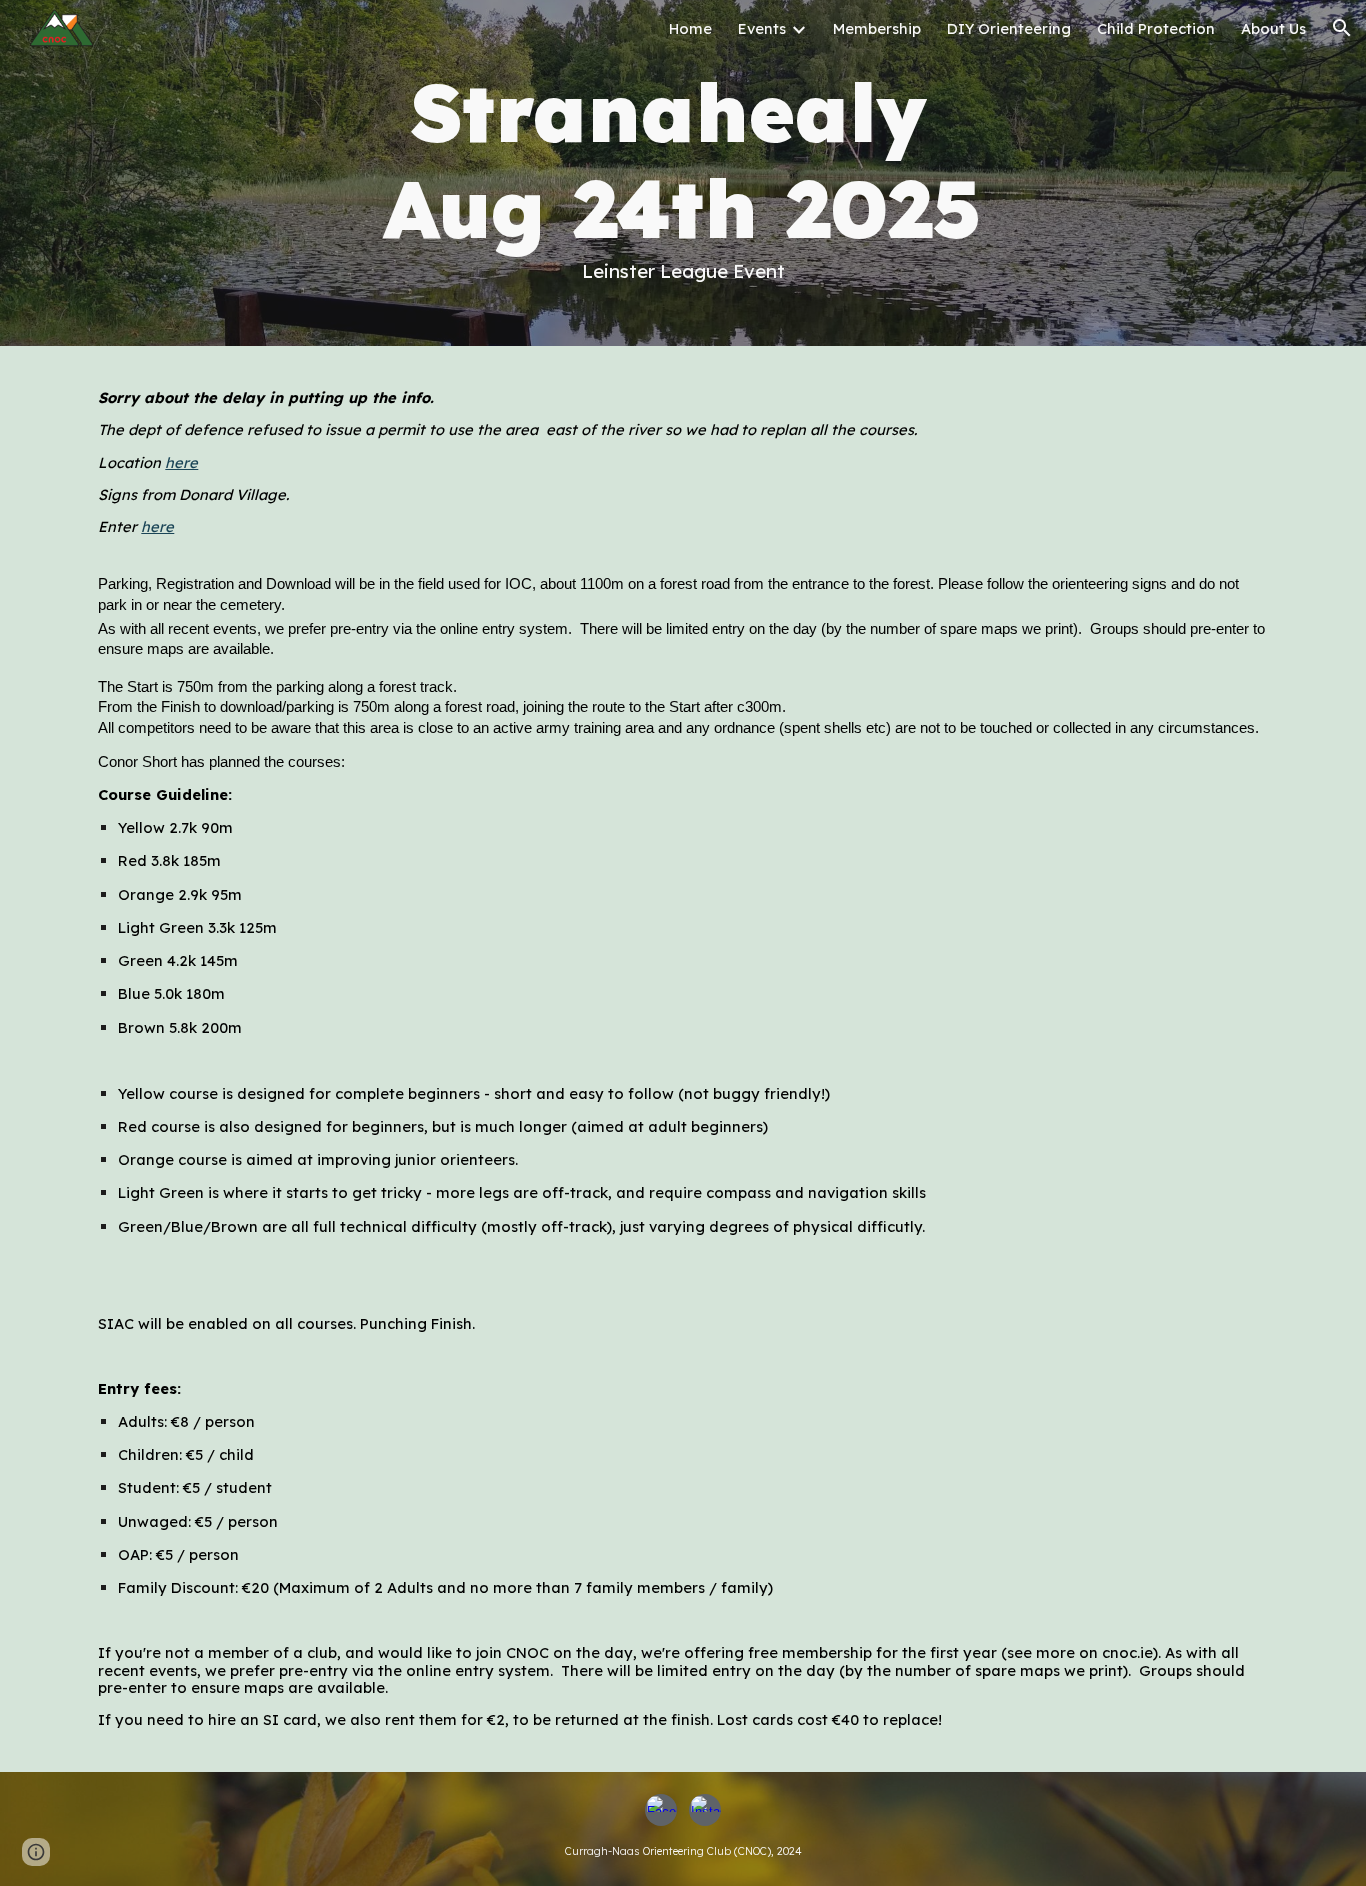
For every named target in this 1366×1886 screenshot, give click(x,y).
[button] (1342, 28)
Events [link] (762, 28)
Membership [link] (877, 28)
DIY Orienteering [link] (1009, 28)
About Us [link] (1273, 28)
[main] (682, 173)
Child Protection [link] (1156, 28)
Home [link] (690, 28)
